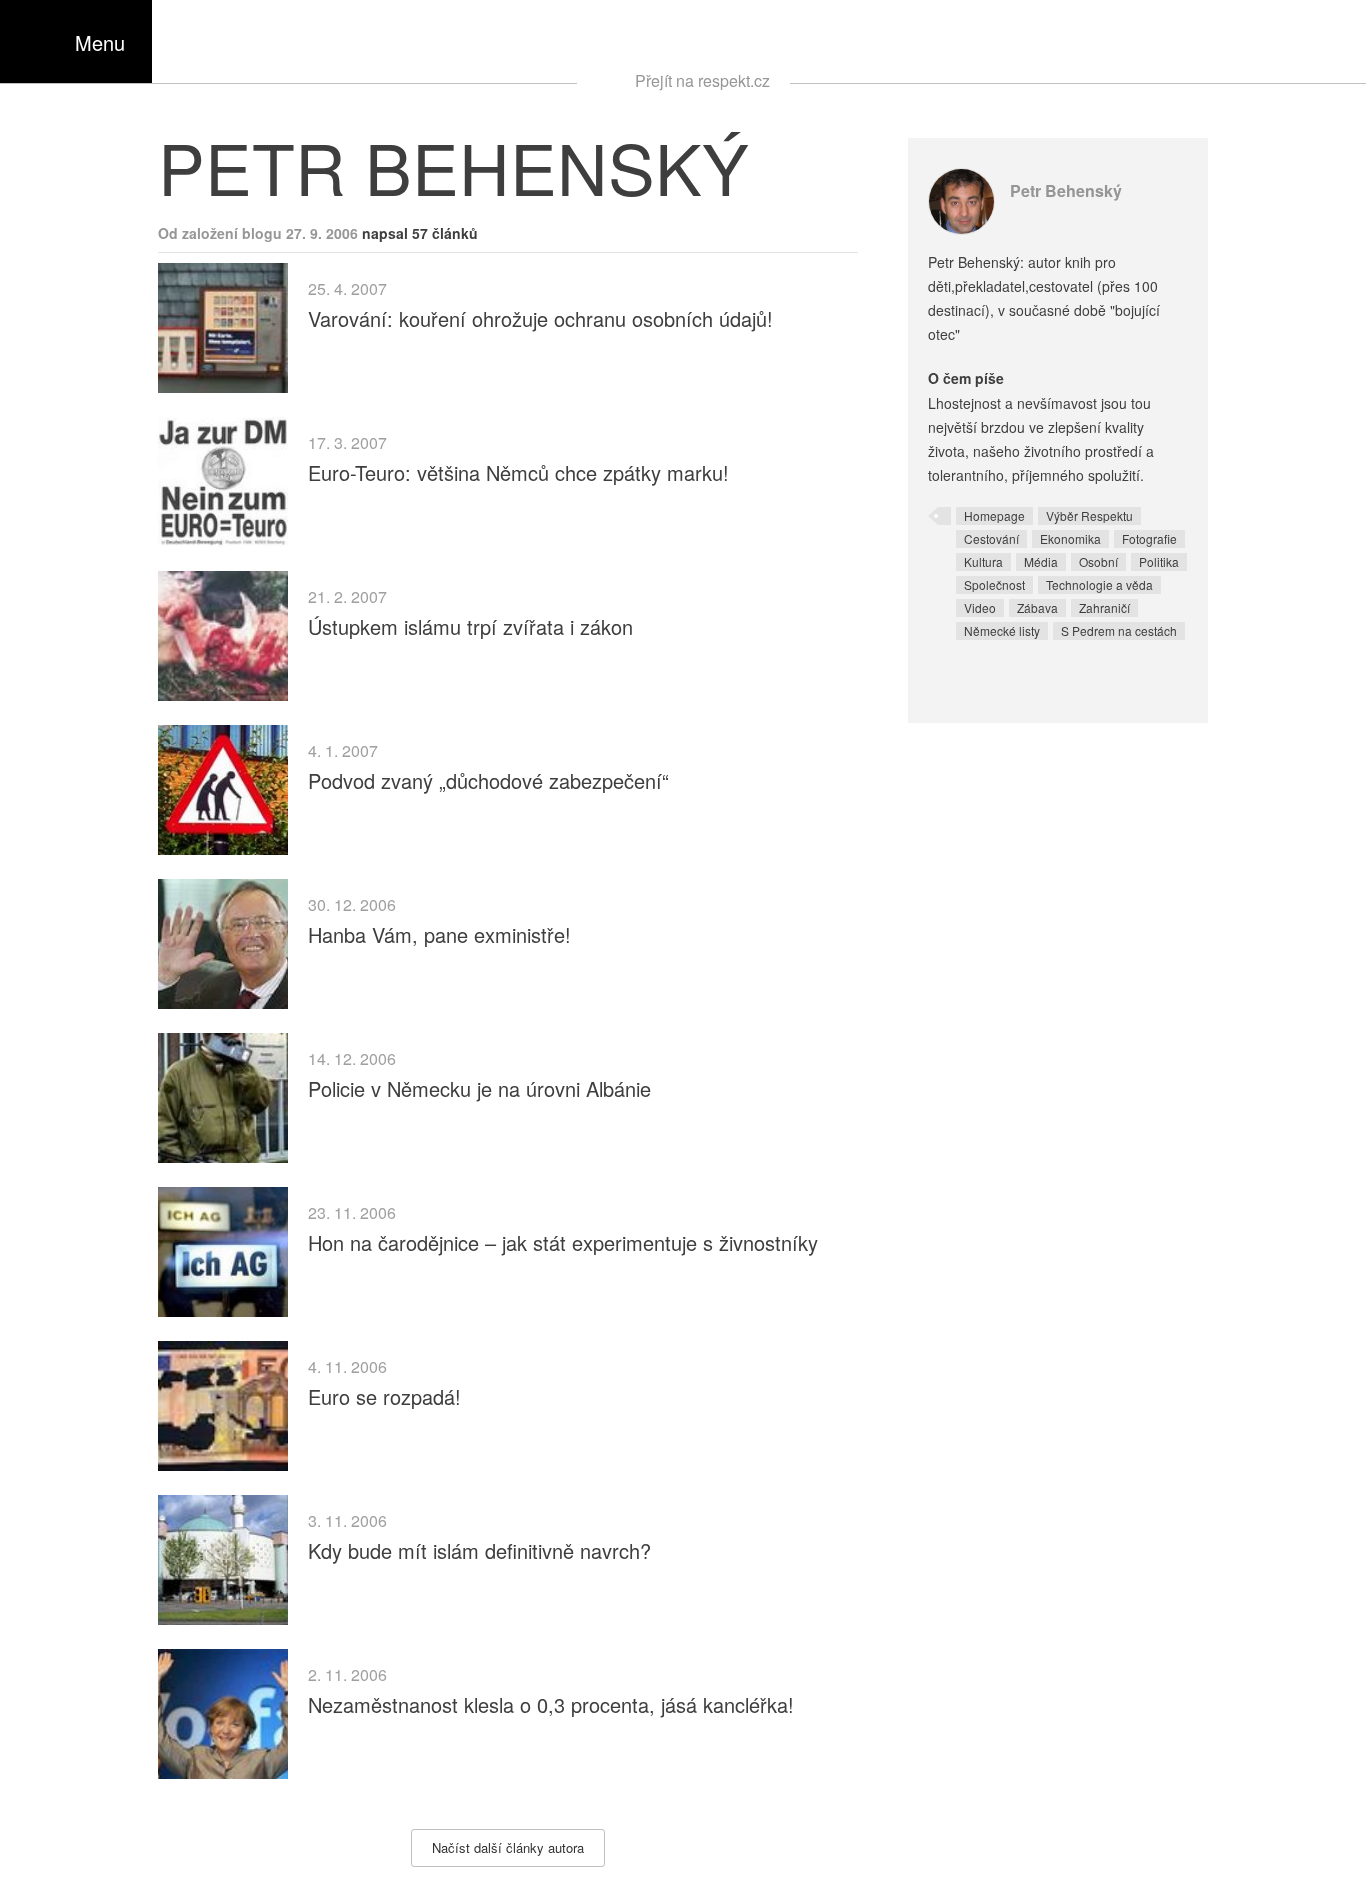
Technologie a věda (1099, 584)
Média (1041, 561)
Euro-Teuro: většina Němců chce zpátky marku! (518, 472)
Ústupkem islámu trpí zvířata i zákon (470, 626)
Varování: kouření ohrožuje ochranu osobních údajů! (540, 318)
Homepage (994, 515)
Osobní (1098, 561)
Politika (1159, 561)
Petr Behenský (1066, 190)
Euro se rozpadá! (384, 1396)
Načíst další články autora (508, 1847)
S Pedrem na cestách (1119, 630)
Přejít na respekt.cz (702, 80)
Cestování (991, 538)
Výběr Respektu (1089, 515)
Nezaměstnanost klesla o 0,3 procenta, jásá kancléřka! (551, 1704)
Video (980, 607)
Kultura (983, 561)
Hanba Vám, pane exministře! (439, 934)
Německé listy (1002, 630)
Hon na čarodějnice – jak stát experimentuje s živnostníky (563, 1242)
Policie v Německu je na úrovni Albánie (479, 1088)
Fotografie (1149, 538)
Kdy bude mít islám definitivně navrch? (479, 1550)
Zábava (1037, 607)
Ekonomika (1070, 538)
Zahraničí (1104, 607)
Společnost (994, 584)
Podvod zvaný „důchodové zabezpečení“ (488, 780)
